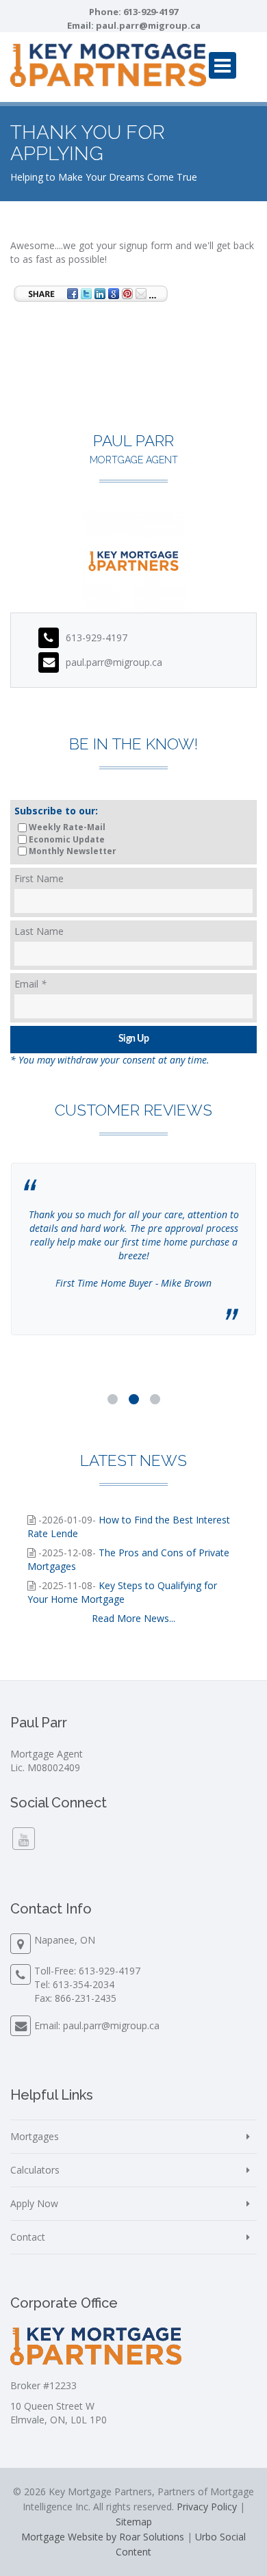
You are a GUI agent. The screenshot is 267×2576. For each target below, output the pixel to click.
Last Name (39, 931)
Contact (28, 2237)
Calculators (35, 2170)
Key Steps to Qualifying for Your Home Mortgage (122, 1592)
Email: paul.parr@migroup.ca (97, 2025)
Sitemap (134, 2522)
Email (30, 984)
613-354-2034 (84, 1984)
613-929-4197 (151, 12)
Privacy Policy (207, 2507)
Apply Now (34, 2203)
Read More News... (133, 1618)
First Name (39, 878)
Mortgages (35, 2136)
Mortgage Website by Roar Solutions (103, 2537)
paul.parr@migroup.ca (148, 25)
